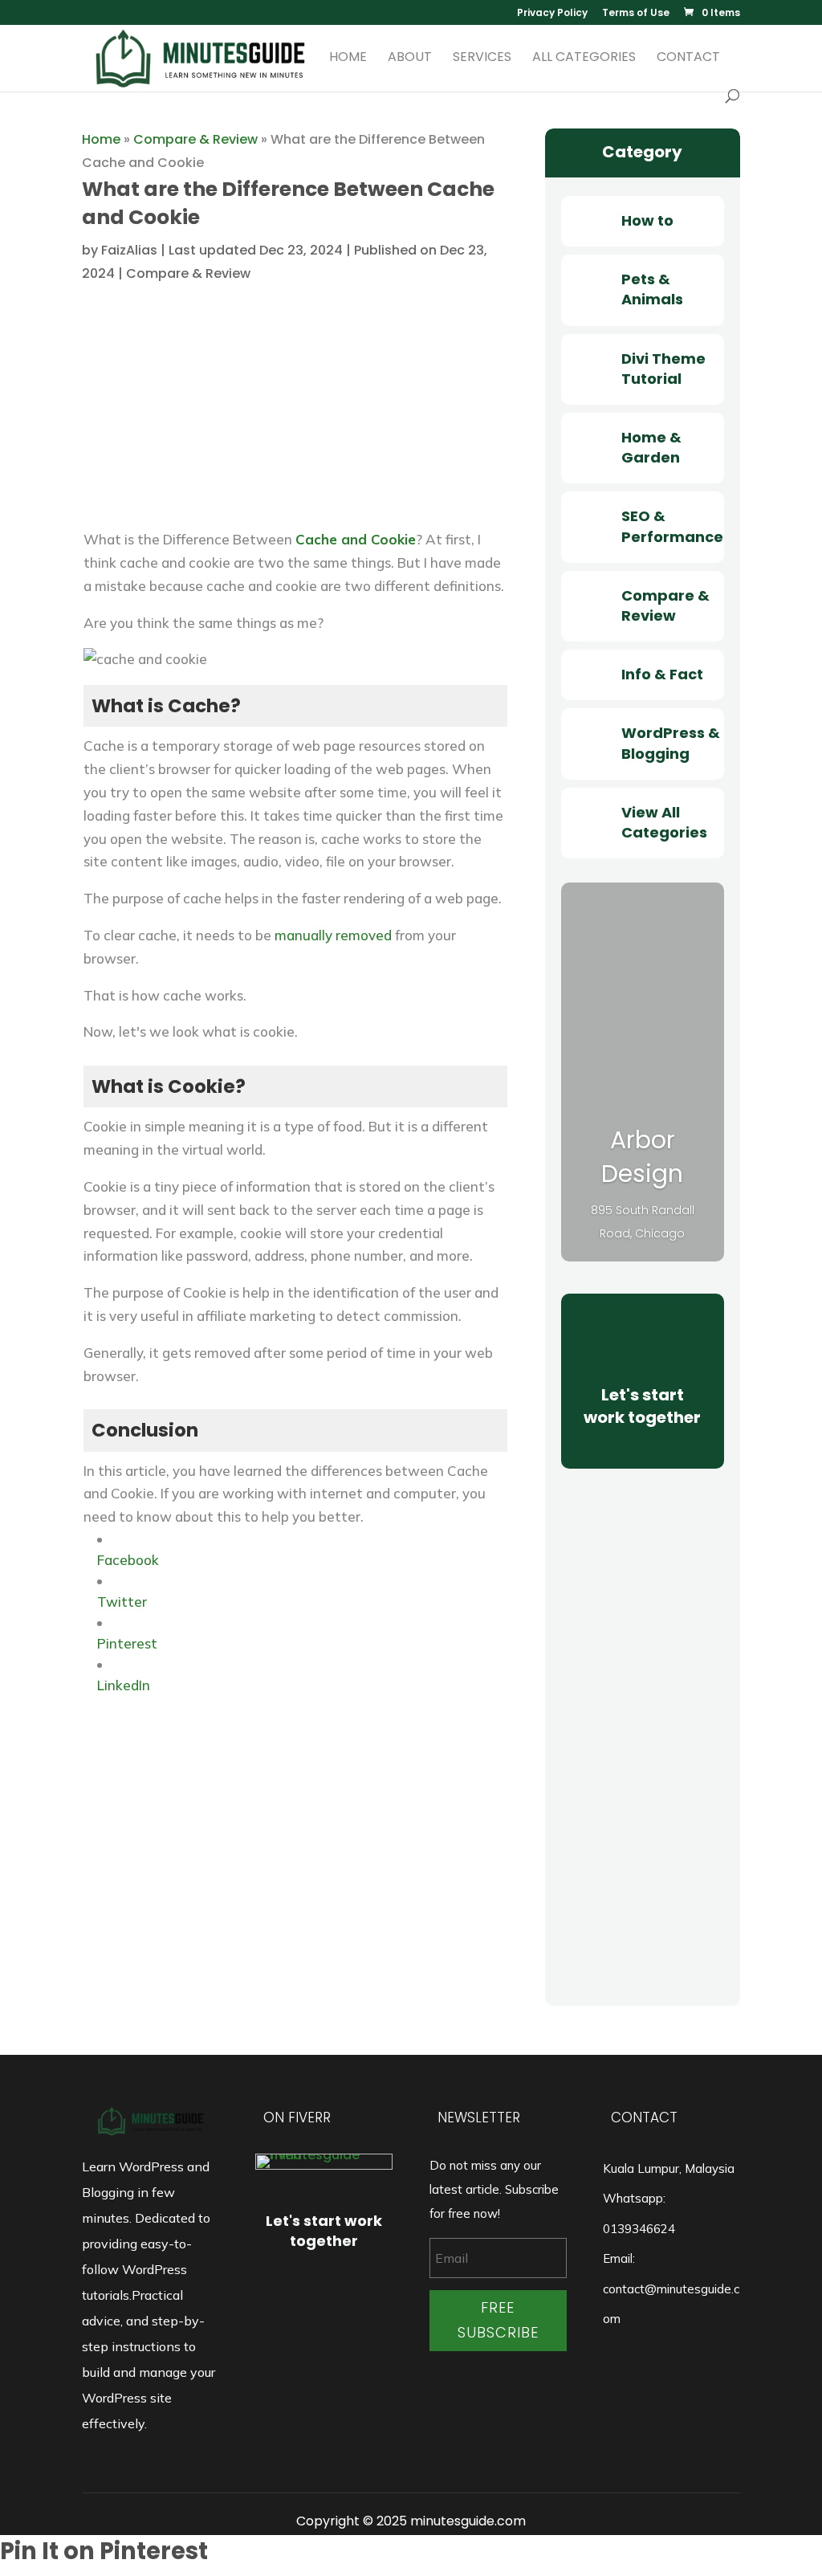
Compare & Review (195, 139)
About (410, 59)
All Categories (584, 59)
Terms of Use (636, 14)
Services (482, 59)
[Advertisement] (295, 416)
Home (348, 59)
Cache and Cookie (356, 539)
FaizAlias (129, 250)
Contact (688, 59)
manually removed (333, 935)
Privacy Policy (552, 14)
